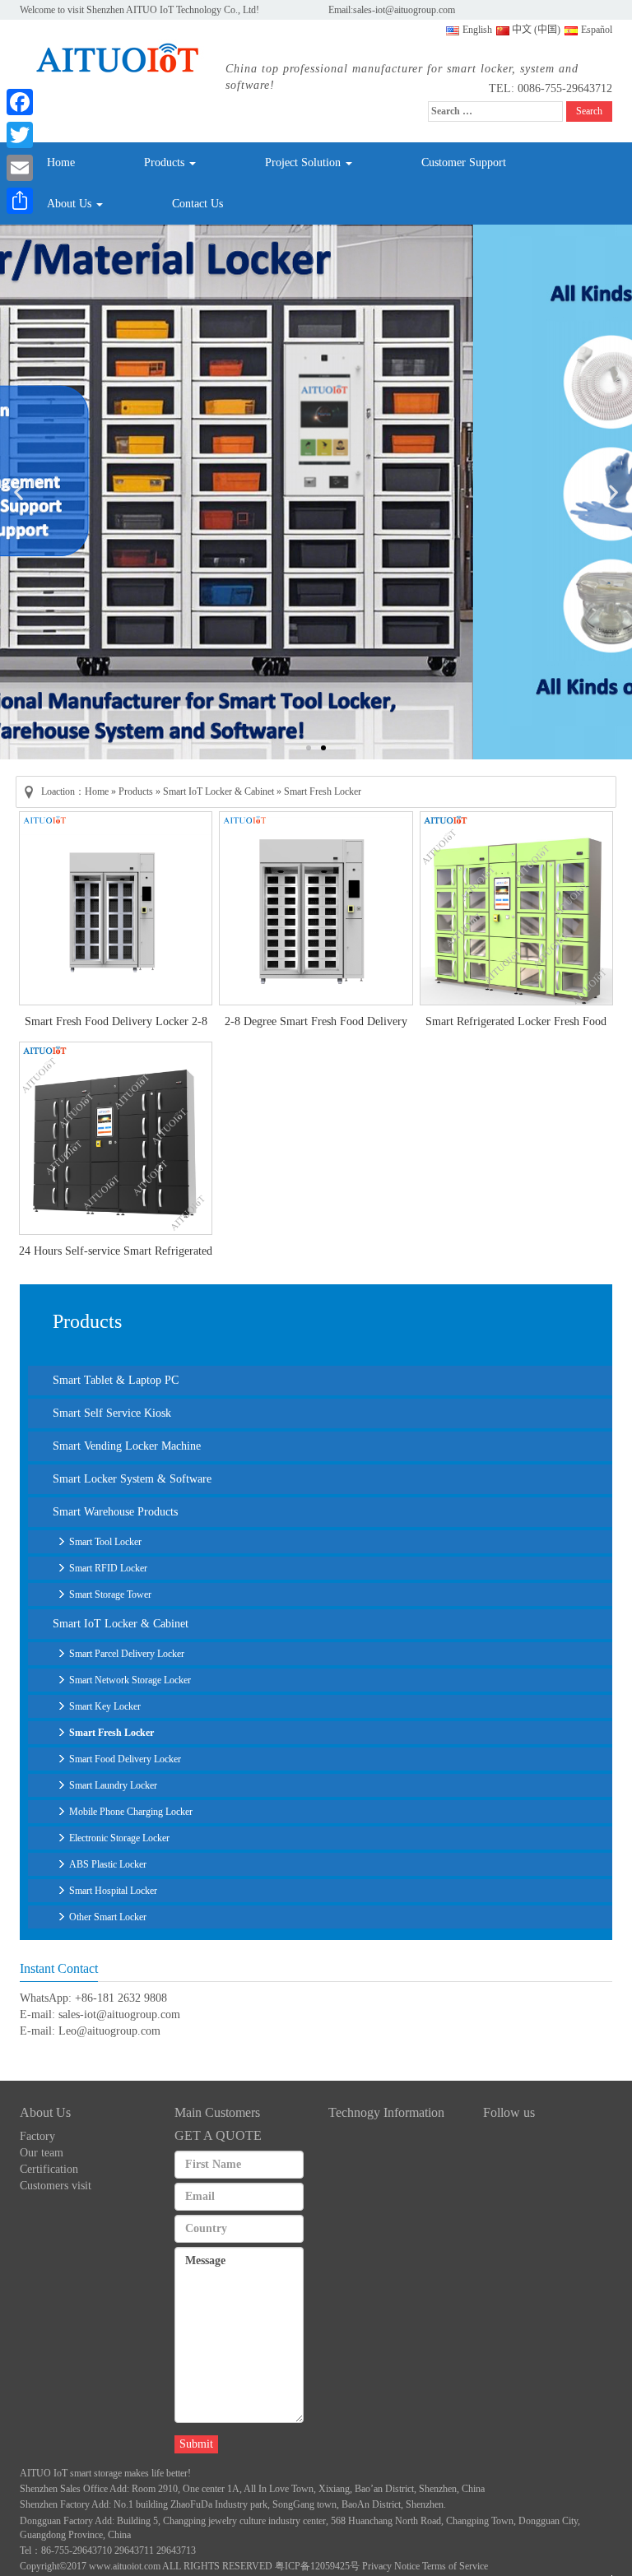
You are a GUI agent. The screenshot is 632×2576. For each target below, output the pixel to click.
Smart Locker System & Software (132, 1479)
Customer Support (464, 162)
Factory (37, 2136)
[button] (19, 492)
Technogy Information (386, 2112)
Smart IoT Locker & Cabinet (218, 791)
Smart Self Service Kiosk (112, 1413)
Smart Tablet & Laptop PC (116, 1380)
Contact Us (197, 204)
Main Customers (217, 2112)
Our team (42, 2153)
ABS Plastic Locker (108, 1864)
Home (61, 162)
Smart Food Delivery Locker (125, 1759)
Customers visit (56, 2186)
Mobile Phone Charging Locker (131, 1812)
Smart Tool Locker (105, 1542)
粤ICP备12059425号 (317, 2566)
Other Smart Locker (108, 1917)
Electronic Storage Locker (119, 1838)
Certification (49, 2169)
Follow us (509, 2112)
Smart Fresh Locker (112, 1733)
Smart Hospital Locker (113, 1891)
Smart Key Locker (105, 1706)
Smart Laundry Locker (113, 1785)
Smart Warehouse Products (115, 1512)
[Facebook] (20, 102)
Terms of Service (455, 2566)
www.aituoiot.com (125, 2566)
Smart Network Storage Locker (130, 1680)
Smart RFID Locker (108, 1568)
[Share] (20, 201)
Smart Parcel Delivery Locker (127, 1654)
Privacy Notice (391, 2566)
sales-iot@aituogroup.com (404, 10)
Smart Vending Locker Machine (127, 1446)
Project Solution (304, 162)
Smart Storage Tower (110, 1594)
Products (166, 162)
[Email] (20, 168)
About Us (71, 204)
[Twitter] (20, 135)
